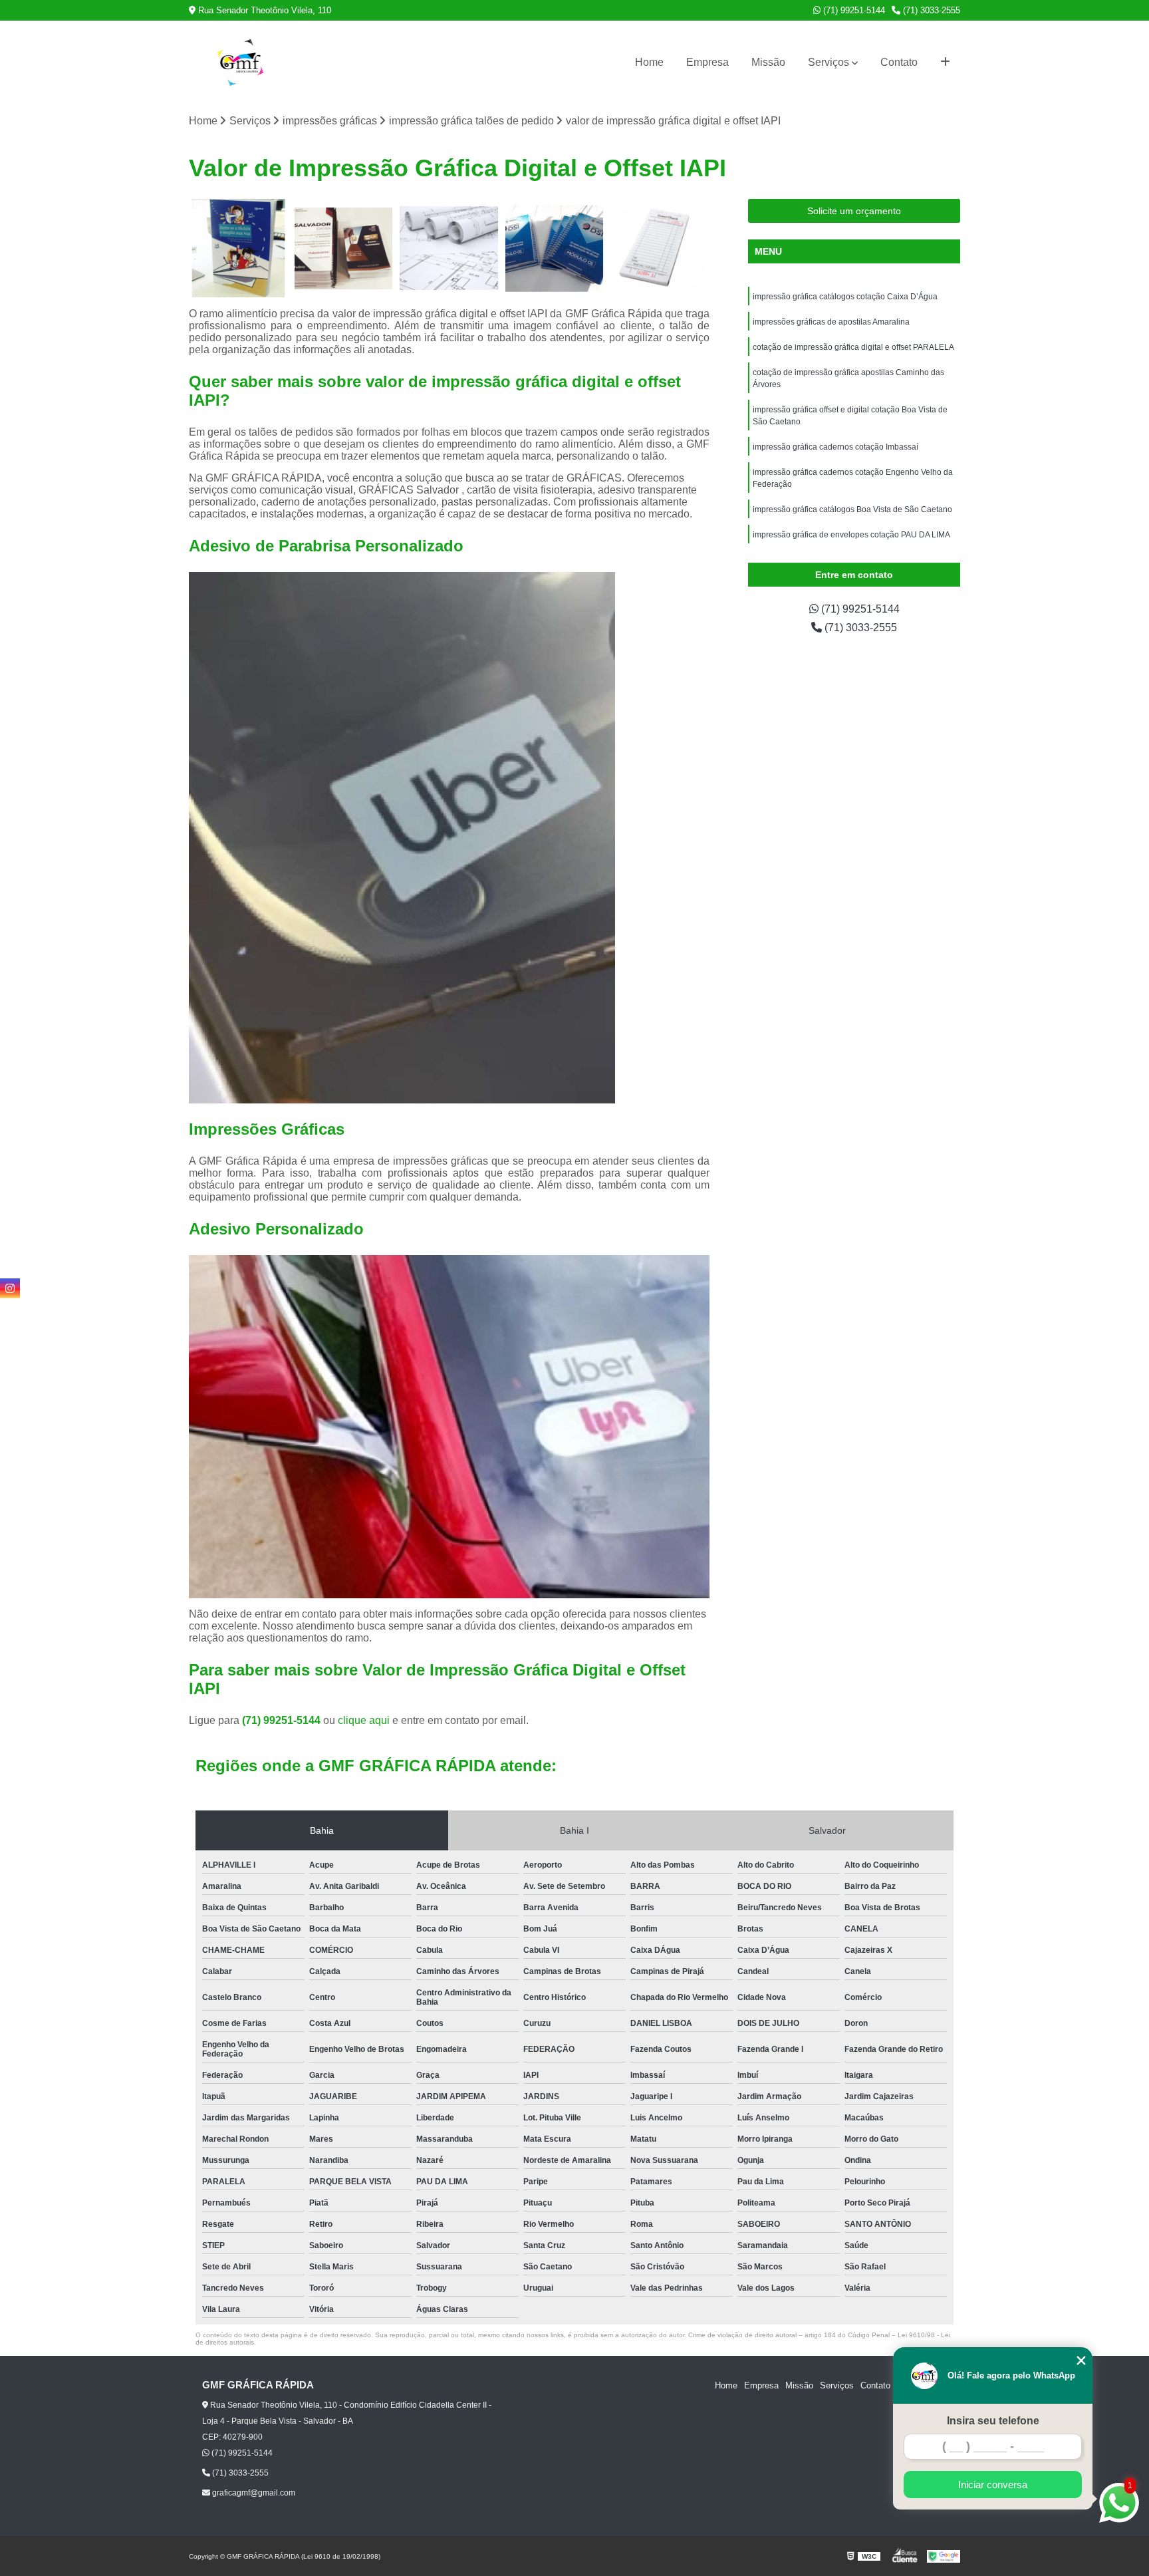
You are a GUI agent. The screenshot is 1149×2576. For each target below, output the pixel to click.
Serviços (829, 62)
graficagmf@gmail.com (253, 2493)
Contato (899, 62)
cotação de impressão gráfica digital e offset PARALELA (853, 347)
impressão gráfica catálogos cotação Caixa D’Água (845, 297)
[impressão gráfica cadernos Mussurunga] (555, 248)
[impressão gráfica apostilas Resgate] (344, 248)
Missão (768, 62)
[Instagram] (10, 1288)
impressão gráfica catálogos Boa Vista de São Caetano (852, 509)
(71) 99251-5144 (853, 10)
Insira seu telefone (993, 2421)
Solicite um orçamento (854, 211)
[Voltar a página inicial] (240, 63)
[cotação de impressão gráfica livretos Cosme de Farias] (238, 248)
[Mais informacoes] (945, 63)
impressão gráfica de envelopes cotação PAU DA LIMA (851, 535)
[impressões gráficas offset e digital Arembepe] (449, 248)
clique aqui (364, 1720)
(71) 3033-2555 (930, 10)
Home (649, 62)
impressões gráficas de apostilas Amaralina (831, 322)
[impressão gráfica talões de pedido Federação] (660, 248)
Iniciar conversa (993, 2485)
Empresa (707, 62)
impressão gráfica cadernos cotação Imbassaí (835, 447)
